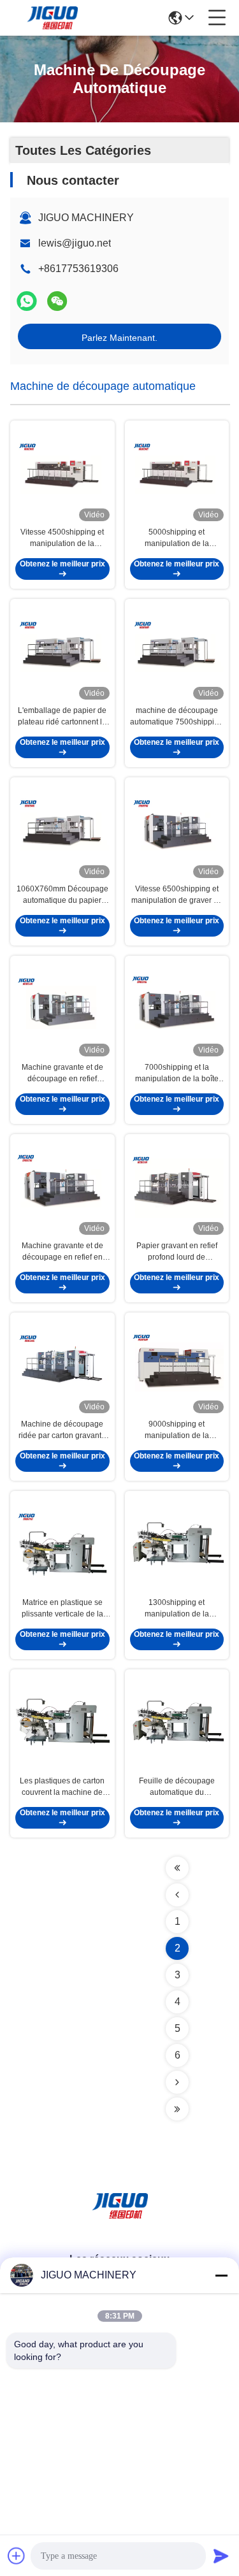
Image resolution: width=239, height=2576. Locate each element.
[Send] (221, 2556)
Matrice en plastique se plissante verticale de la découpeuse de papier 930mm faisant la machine (62, 1609)
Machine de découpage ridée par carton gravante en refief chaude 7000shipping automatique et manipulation (62, 1430)
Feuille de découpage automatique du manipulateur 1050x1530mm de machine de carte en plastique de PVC (177, 1787)
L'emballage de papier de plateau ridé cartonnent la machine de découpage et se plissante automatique (62, 717)
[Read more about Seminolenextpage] (177, 1868)
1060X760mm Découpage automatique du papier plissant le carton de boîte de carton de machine (62, 895)
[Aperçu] (120, 2221)
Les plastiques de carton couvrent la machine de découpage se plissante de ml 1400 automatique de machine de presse (62, 1787)
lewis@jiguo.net (75, 243)
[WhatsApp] (27, 301)
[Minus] (221, 2275)
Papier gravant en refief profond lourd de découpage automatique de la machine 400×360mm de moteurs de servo (177, 1252)
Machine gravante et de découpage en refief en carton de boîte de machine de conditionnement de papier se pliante (62, 1252)
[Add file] (17, 2556)
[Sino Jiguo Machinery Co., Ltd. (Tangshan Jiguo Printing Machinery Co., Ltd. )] (52, 18)
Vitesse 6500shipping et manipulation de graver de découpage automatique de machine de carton (177, 895)
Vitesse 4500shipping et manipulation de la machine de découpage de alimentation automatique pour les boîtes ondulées (62, 538)
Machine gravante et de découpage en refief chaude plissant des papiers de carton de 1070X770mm (62, 1074)
